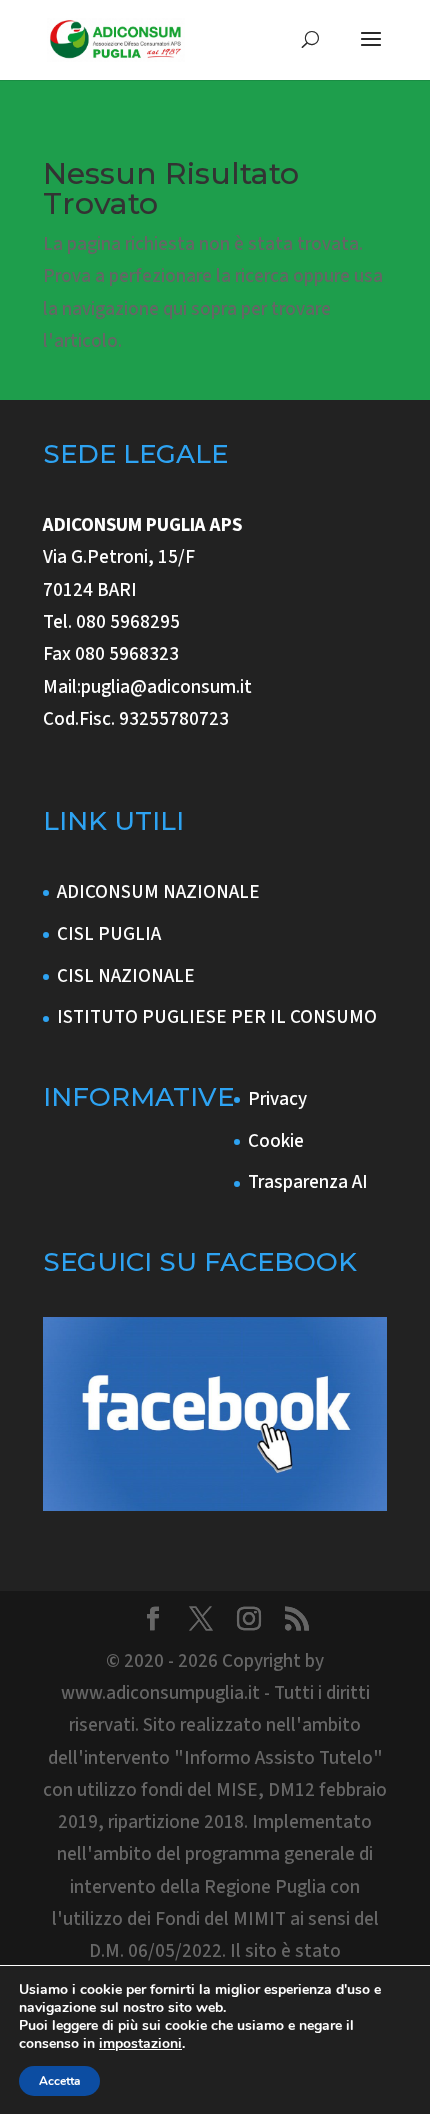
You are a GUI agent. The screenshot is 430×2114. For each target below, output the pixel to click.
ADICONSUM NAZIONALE (158, 892)
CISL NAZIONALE (126, 976)
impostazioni (140, 2044)
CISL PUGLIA (109, 934)
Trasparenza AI (308, 1182)
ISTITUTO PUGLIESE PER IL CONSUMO (217, 1017)
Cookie (276, 1141)
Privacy (277, 1099)
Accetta (59, 2081)
